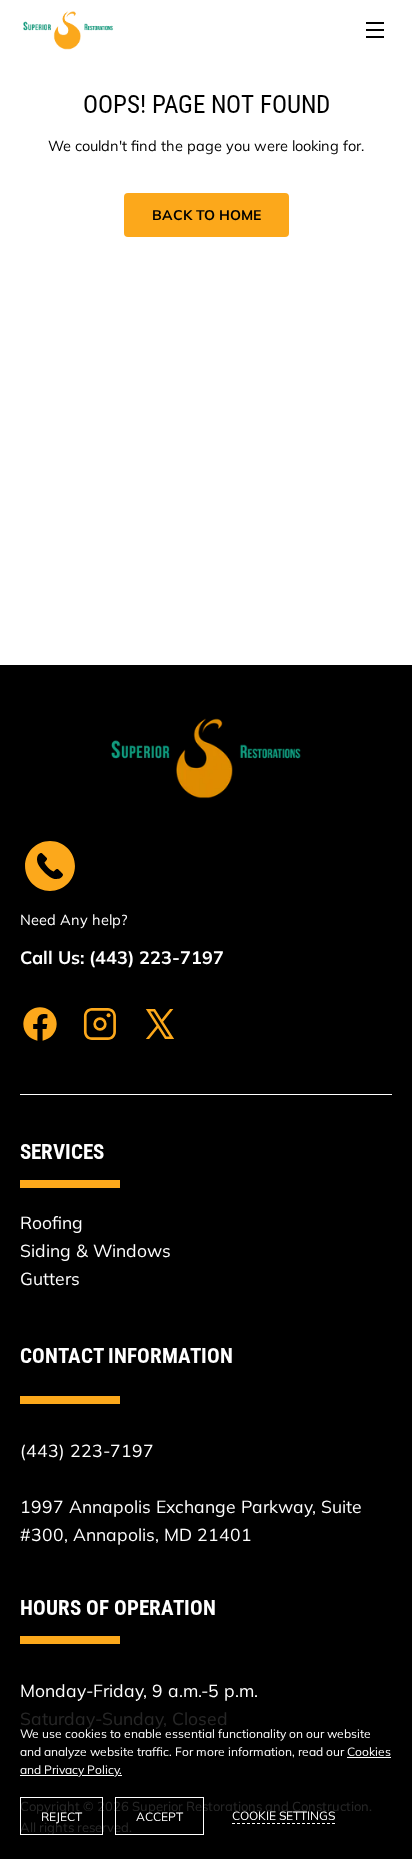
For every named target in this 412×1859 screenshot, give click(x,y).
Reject (61, 1816)
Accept (159, 1816)
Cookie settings (283, 1815)
